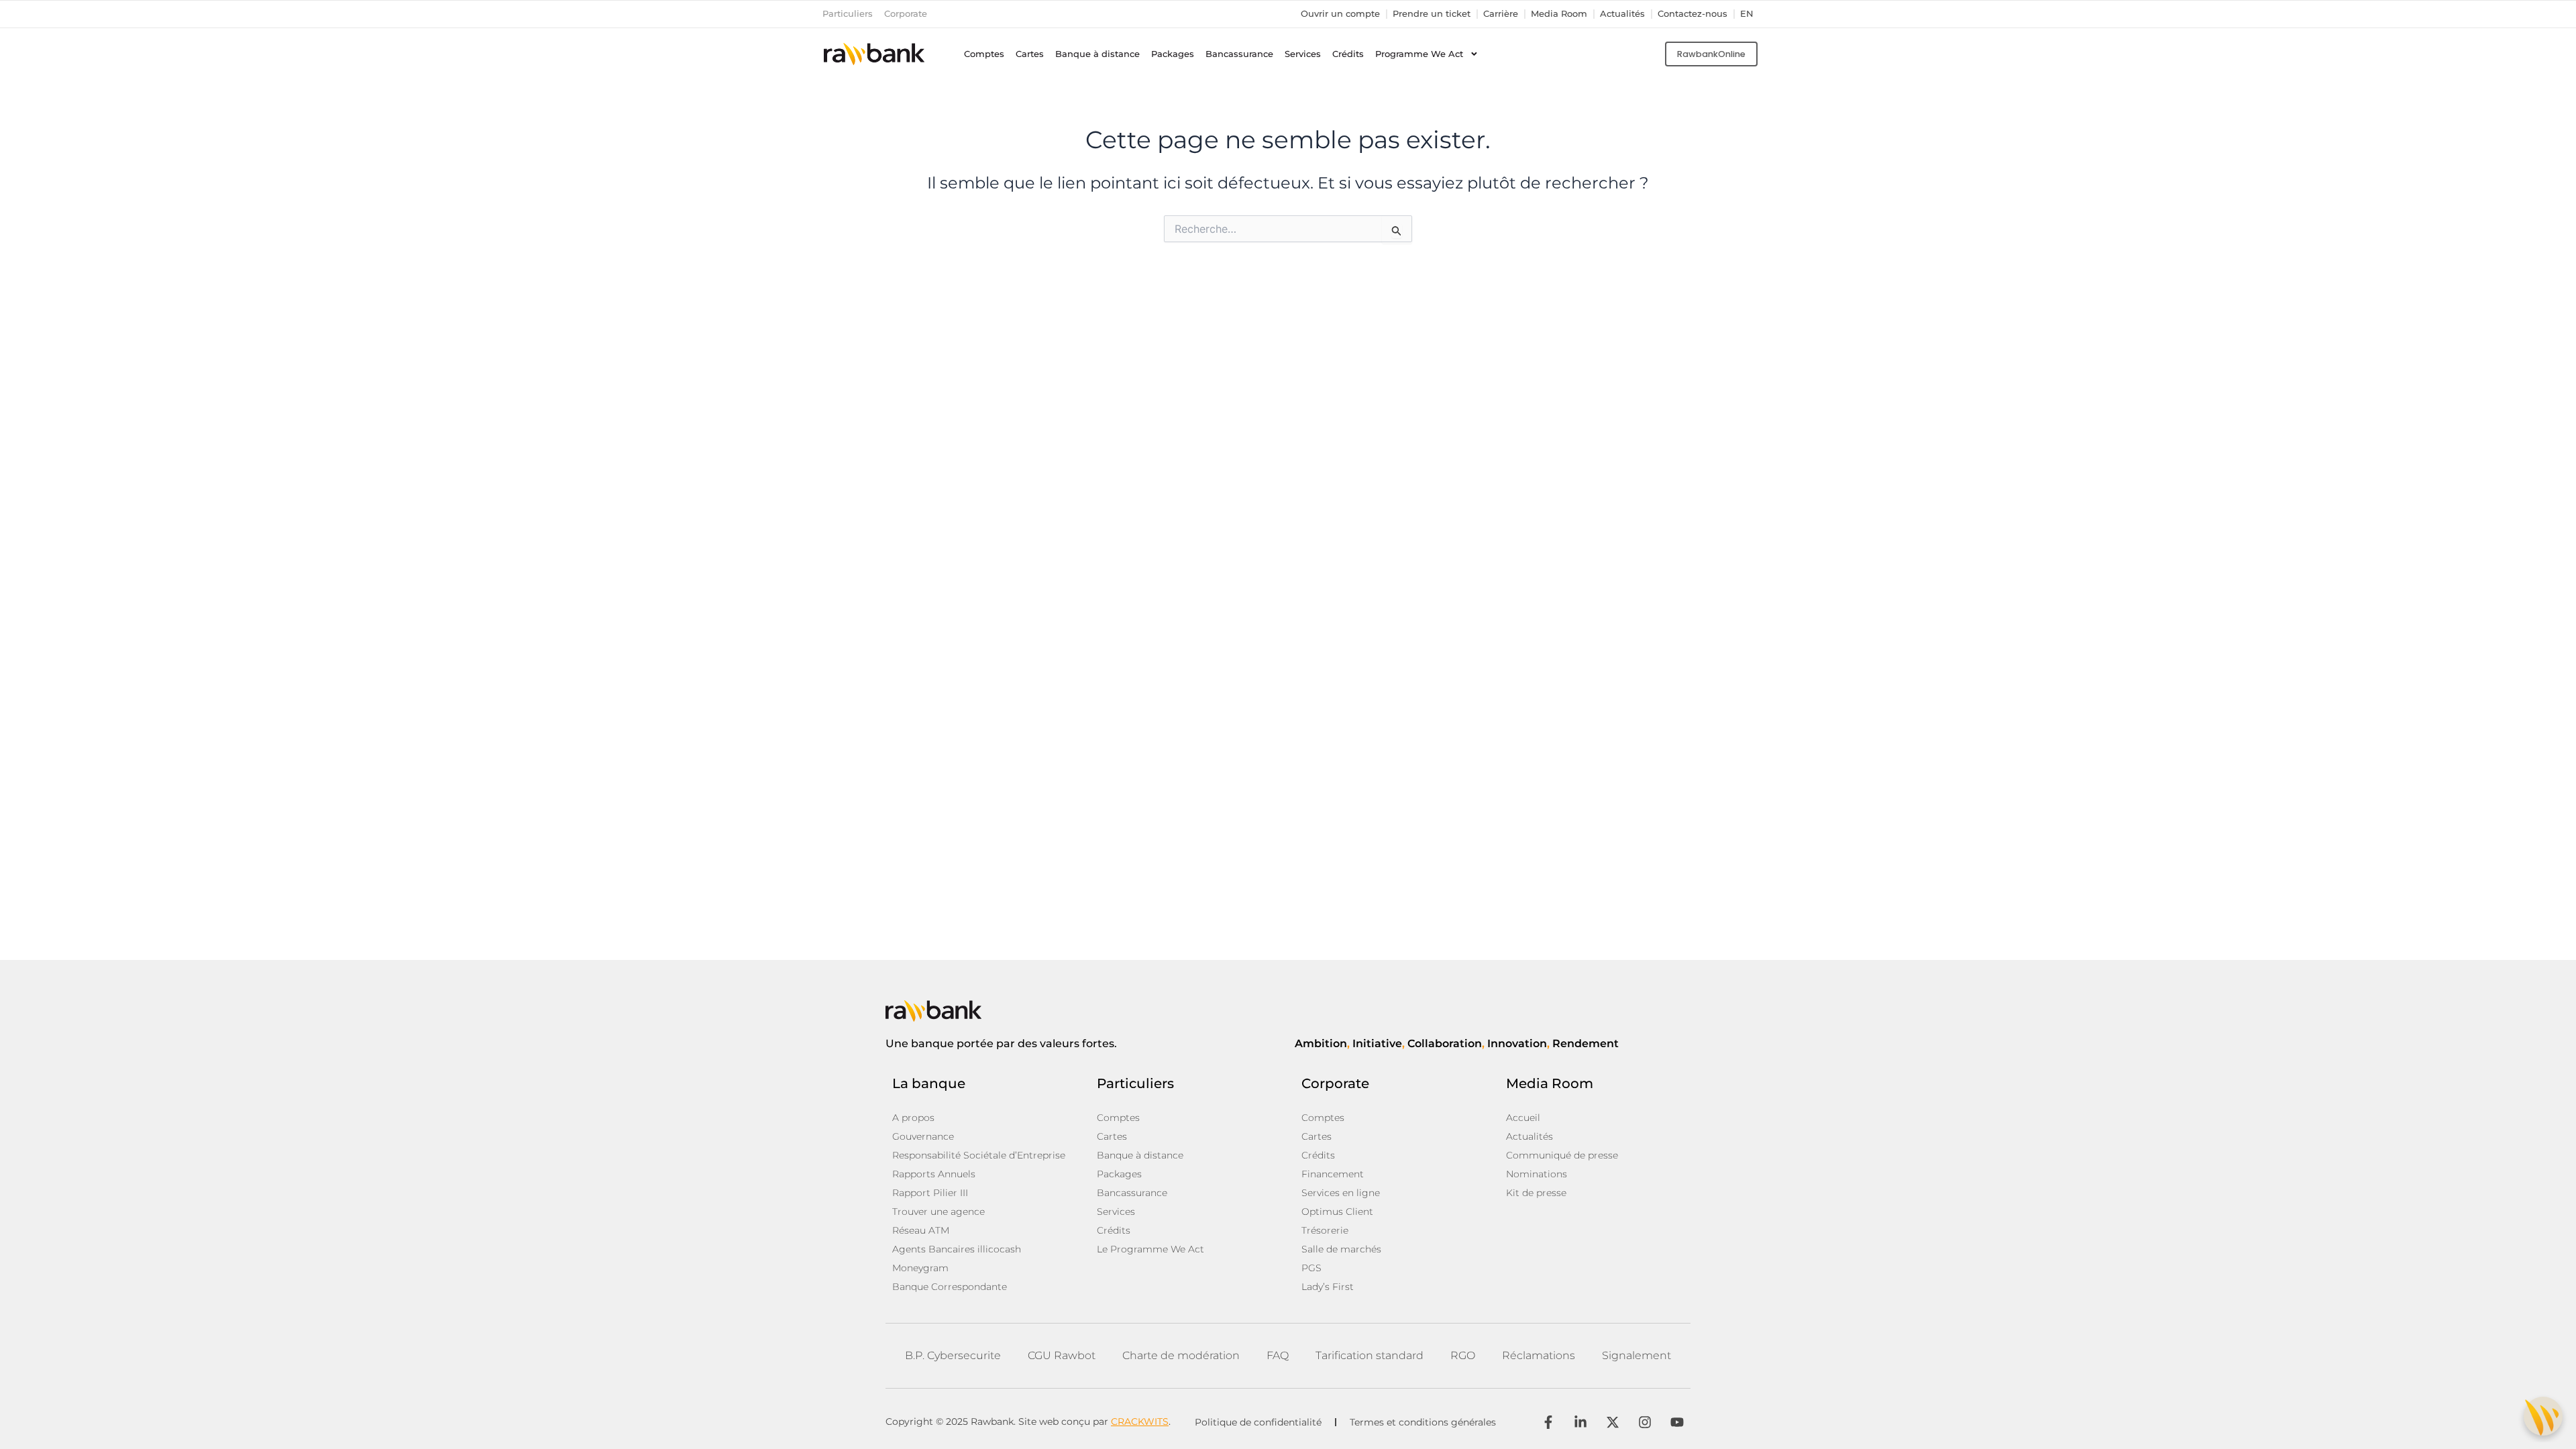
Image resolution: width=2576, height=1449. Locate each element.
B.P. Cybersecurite (953, 1355)
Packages (1173, 54)
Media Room (1559, 14)
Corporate (906, 14)
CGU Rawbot (1062, 1355)
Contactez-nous (1693, 14)
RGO (1463, 1355)
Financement (1333, 1174)
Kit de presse (1536, 1193)
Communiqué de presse (1562, 1155)
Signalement (1636, 1355)
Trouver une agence (938, 1212)
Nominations (1537, 1174)
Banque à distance (1097, 54)
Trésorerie (1325, 1230)
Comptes (984, 54)
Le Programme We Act (1150, 1249)
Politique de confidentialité (1258, 1422)
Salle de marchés (1341, 1249)
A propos (913, 1118)
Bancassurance (1239, 54)
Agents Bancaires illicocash (957, 1249)
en (1747, 14)
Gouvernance (923, 1136)
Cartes (1030, 54)
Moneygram (920, 1268)
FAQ (1278, 1355)
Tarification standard (1370, 1355)
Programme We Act (1419, 54)
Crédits (1348, 54)
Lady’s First (1328, 1287)
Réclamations (1539, 1355)
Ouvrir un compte (1340, 14)
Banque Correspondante (950, 1287)
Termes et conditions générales (1423, 1422)
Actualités (1622, 14)
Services (1303, 54)
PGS (1311, 1268)
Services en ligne (1341, 1193)
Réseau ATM (921, 1230)
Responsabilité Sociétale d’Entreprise (979, 1155)
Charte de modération (1181, 1355)
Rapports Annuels (934, 1174)
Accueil (1523, 1118)
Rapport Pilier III (930, 1193)
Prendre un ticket (1432, 14)
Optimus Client (1337, 1212)
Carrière (1501, 14)
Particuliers (848, 14)
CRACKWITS (1140, 1421)
